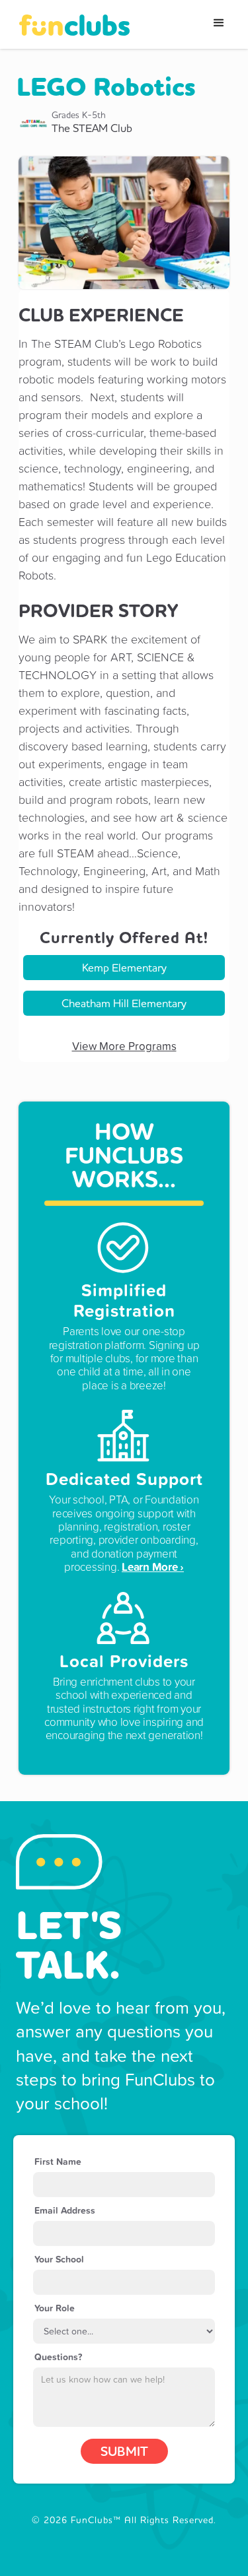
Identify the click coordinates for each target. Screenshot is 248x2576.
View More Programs (124, 1046)
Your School (59, 2259)
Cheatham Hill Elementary (124, 1003)
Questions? (58, 2357)
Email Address (65, 2210)
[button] (219, 23)
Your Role (55, 2308)
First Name (58, 2162)
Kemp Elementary (124, 967)
